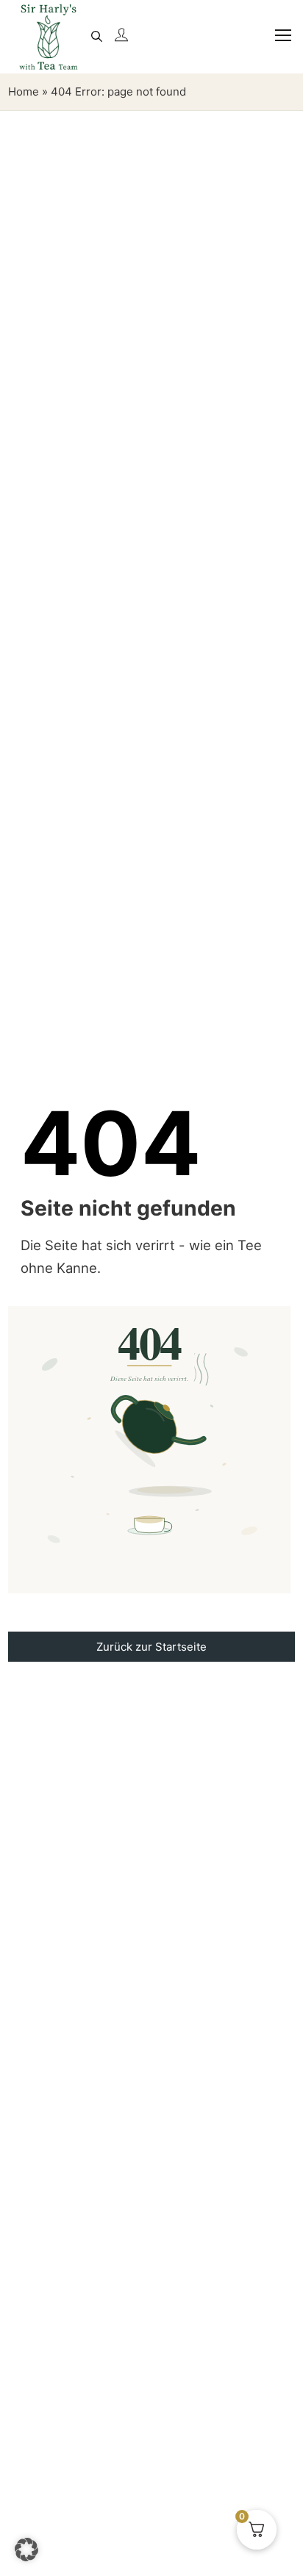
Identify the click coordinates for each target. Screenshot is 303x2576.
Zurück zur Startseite (151, 1647)
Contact (152, 1690)
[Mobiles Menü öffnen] (277, 44)
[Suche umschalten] (96, 37)
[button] (26, 2550)
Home (24, 92)
